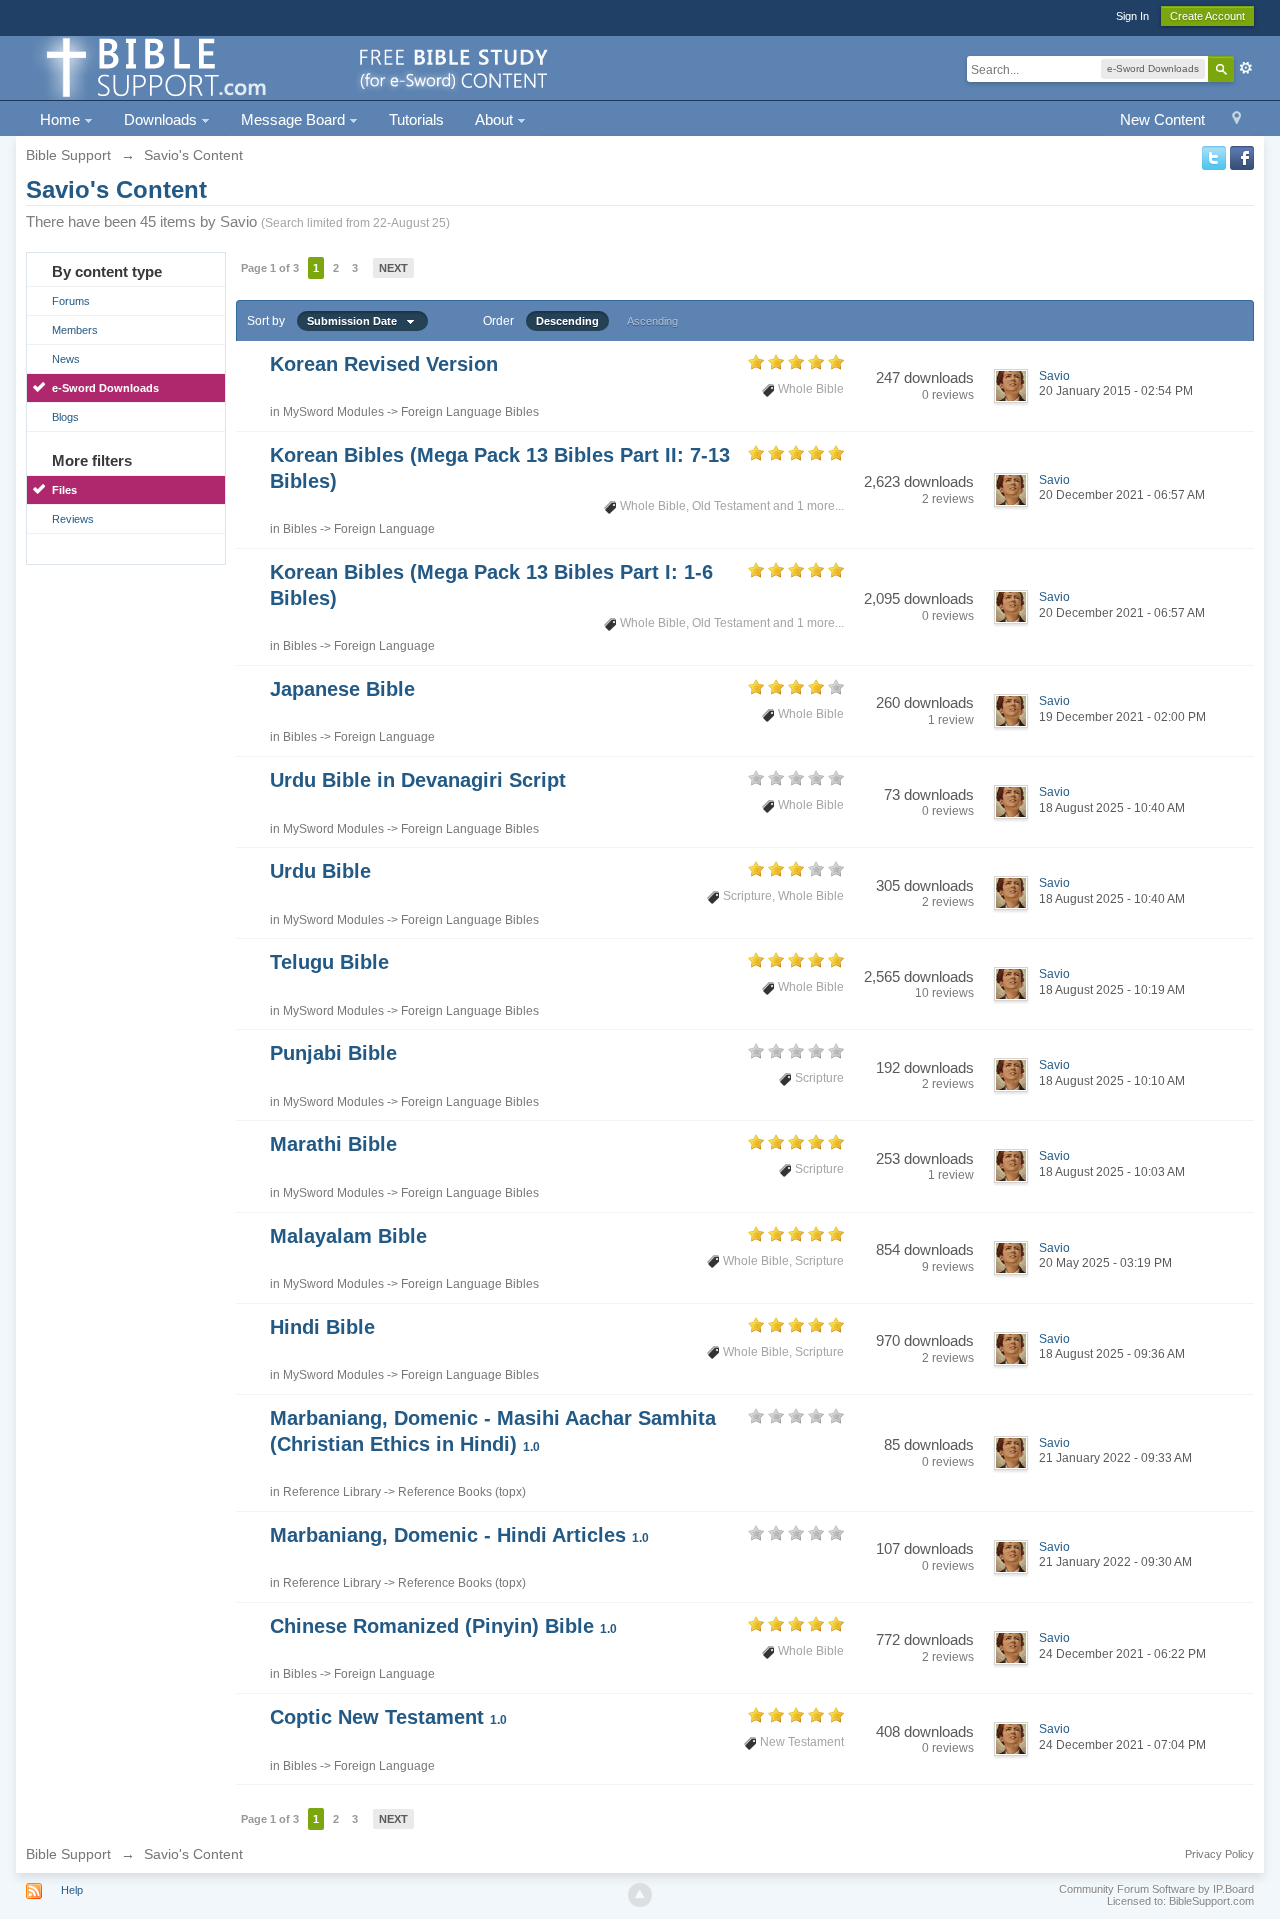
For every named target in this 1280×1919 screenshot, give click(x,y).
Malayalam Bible (348, 1236)
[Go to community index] (294, 66)
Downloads (162, 119)
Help (72, 1890)
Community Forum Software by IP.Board (1156, 1889)
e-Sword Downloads (105, 388)
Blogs (65, 417)
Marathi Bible (333, 1144)
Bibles (300, 529)
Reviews (73, 519)
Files (64, 490)
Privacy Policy (1219, 1854)
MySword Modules (333, 412)
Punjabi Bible (333, 1053)
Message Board (295, 119)
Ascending (652, 321)
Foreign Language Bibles (470, 412)
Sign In (1132, 16)
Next (393, 268)
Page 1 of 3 (270, 268)
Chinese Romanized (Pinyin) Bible (443, 1626)
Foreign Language (384, 529)
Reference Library (332, 1492)
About (496, 119)
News (66, 359)
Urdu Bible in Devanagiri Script (418, 780)
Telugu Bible (329, 962)
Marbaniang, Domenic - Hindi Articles (459, 1535)
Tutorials (416, 119)
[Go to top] (640, 1895)
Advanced (1246, 68)
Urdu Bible (320, 871)
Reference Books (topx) (462, 1492)
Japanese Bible (342, 689)
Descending (567, 321)
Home (62, 119)
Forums (71, 301)
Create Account (1207, 16)
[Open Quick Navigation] (1236, 120)
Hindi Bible (322, 1327)
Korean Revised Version (384, 364)
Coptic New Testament (388, 1717)
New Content (1162, 119)
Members (75, 330)
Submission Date (356, 321)
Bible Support (68, 1854)
